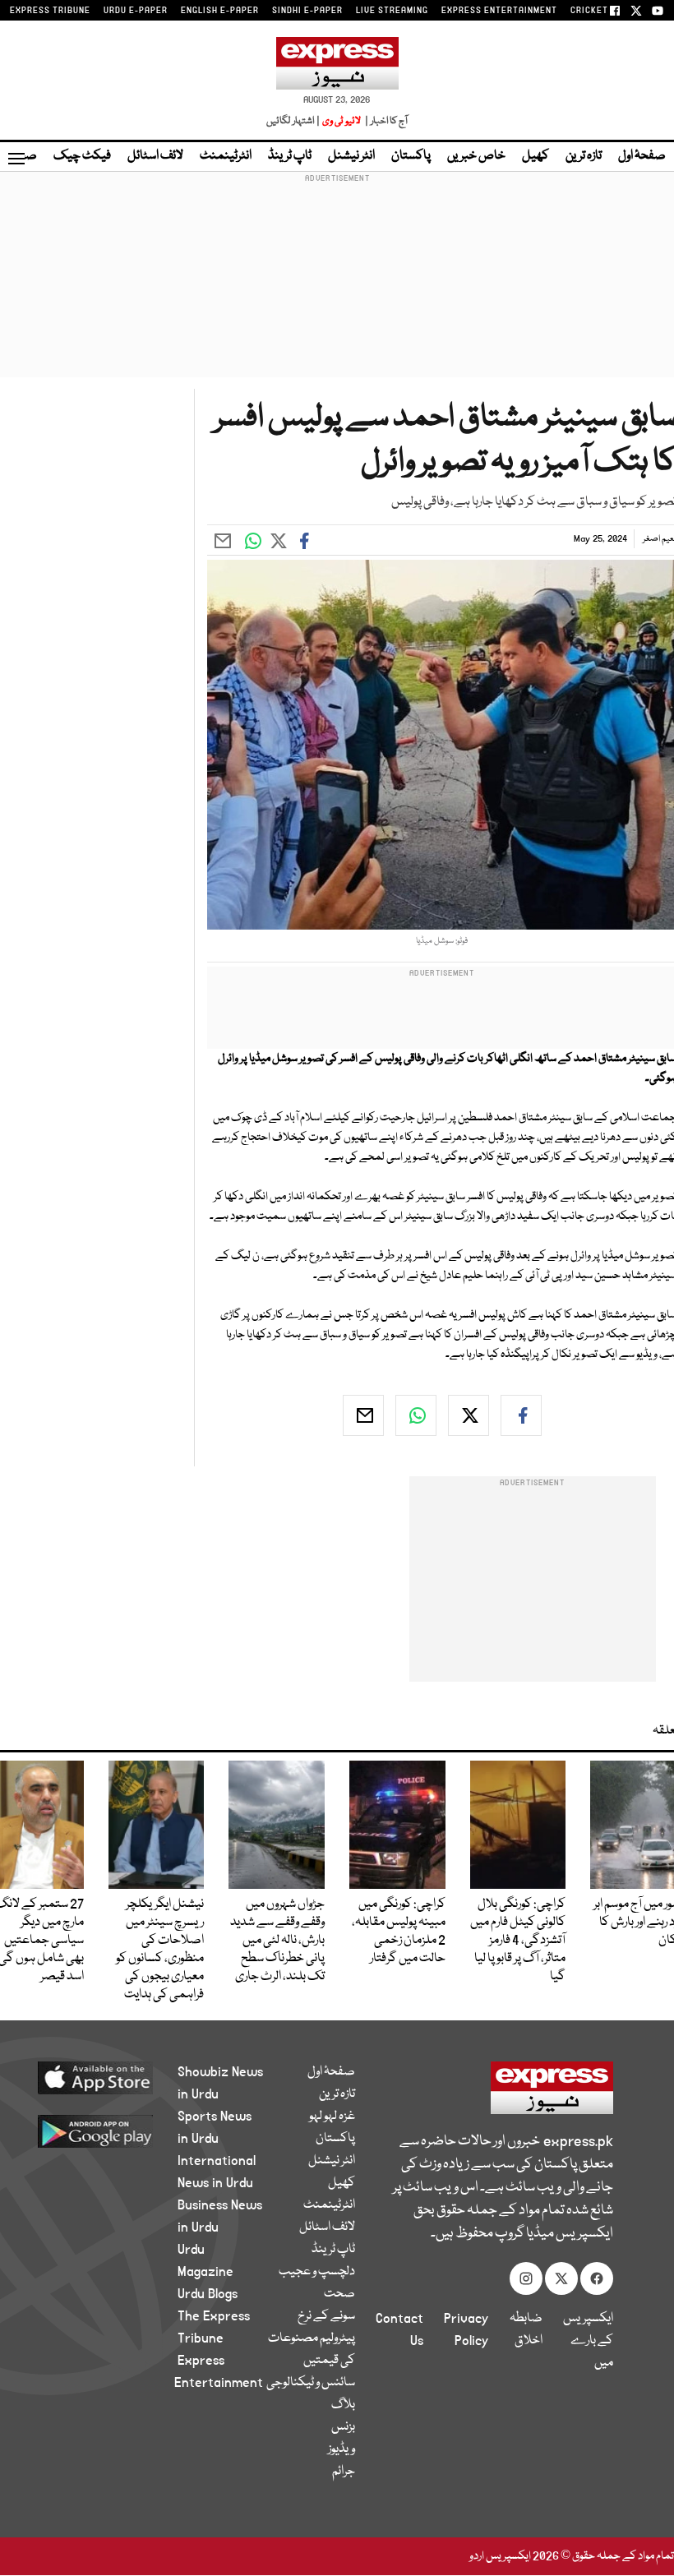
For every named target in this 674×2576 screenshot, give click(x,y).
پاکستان (411, 156)
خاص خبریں (476, 156)
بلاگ (343, 2405)
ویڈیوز (342, 2449)
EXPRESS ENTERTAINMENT (499, 11)
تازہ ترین (584, 156)
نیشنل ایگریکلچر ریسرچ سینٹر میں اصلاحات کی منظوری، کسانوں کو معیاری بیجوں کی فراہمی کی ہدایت (160, 1950)
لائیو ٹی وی (342, 121)
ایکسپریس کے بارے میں (588, 2341)
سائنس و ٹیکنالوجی (311, 2383)
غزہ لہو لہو (332, 2117)
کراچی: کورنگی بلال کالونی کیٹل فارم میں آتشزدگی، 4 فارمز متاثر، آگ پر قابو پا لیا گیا (518, 1941)
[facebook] (521, 1415)
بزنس (343, 2427)
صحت (339, 2294)
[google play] (107, 2131)
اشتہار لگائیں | (293, 121)
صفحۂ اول (642, 156)
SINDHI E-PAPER (307, 11)
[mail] (363, 1415)
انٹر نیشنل (351, 156)
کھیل (536, 156)
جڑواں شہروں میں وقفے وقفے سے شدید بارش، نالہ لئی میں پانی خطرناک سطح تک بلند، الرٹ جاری (277, 1941)
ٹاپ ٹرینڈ (290, 156)
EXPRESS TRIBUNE (50, 11)
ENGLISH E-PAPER (220, 11)
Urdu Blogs (208, 2294)
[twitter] (469, 1415)
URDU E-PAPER (136, 11)
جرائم (344, 2472)
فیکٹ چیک (82, 156)
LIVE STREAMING (392, 11)
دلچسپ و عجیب (317, 2272)
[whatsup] (416, 1415)
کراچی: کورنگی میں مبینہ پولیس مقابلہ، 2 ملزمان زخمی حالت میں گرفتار (399, 1932)
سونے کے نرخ (326, 2316)
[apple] (107, 2077)
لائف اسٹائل (155, 156)
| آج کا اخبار (385, 121)
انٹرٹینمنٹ (226, 156)
